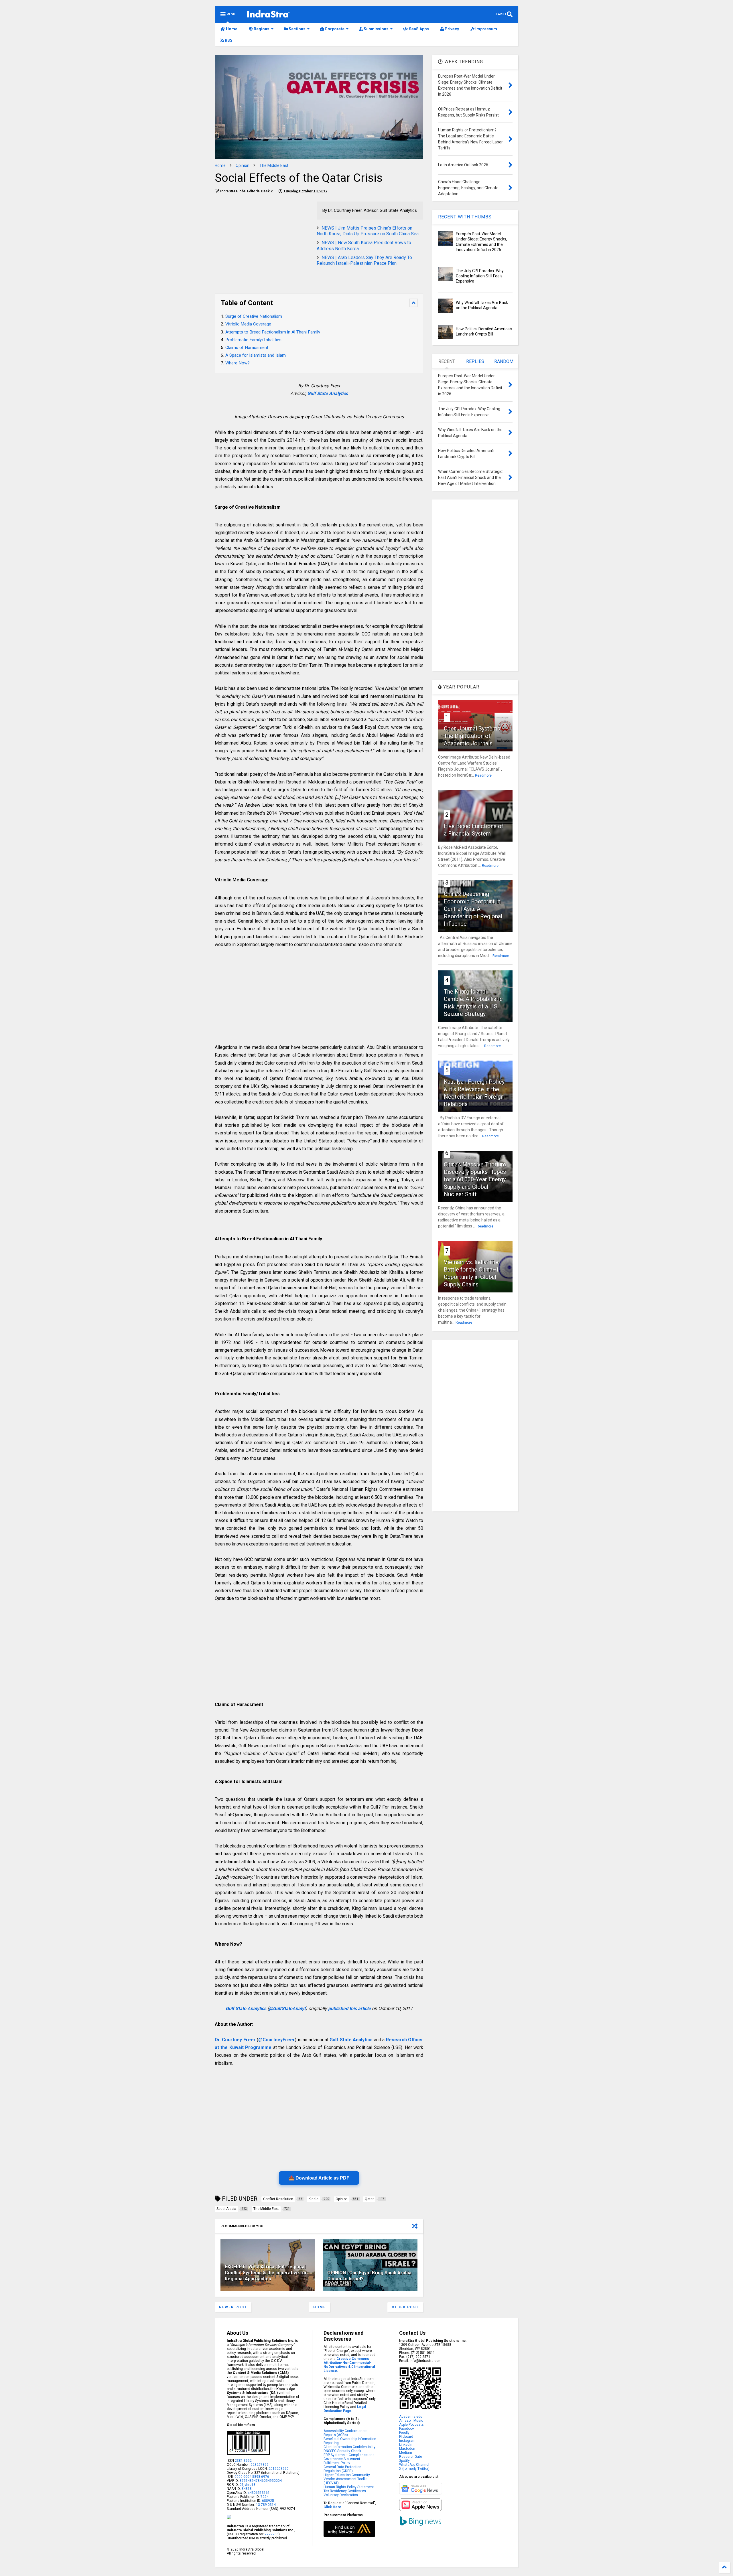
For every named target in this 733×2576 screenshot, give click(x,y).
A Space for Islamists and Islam (256, 355)
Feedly (404, 2433)
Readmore (483, 775)
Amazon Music (411, 2421)
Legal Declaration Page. (345, 2409)
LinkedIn (406, 2445)
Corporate (334, 29)
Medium (406, 2453)
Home (231, 29)
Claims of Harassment (247, 348)
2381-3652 (243, 2461)
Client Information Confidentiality (349, 2447)
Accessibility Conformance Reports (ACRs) (345, 2433)
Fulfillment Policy (337, 2463)
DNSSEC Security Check (342, 2451)
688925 (268, 2501)
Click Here (332, 2507)
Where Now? (238, 363)
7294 (264, 2497)
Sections (297, 29)
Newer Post (233, 2307)
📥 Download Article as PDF (319, 2178)
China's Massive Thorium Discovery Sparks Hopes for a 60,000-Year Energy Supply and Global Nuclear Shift (475, 1179)
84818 (247, 2489)
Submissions (376, 29)
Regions (261, 29)
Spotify (404, 2461)
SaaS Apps (418, 29)
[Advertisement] (263, 242)
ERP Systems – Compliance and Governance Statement (349, 2457)
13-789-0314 (266, 2505)
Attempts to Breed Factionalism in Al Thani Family (273, 332)
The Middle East (274, 165)
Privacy (451, 29)
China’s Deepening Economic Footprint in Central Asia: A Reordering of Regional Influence (473, 909)
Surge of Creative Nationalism (254, 316)
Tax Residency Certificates (345, 2491)
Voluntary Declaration (341, 2495)
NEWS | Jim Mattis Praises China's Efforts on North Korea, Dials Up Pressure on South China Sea (368, 231)
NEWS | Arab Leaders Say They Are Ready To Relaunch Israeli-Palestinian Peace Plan (364, 260)
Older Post (405, 2307)
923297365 (260, 2465)
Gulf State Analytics (328, 393)
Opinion (243, 165)
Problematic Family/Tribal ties (253, 340)
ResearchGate (411, 2457)
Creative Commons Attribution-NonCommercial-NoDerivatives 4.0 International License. (349, 2365)
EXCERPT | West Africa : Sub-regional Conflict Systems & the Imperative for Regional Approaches (266, 2273)
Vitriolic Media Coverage (248, 324)
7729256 (272, 2534)
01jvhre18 (248, 2485)
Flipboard (406, 2437)
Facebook (407, 2429)
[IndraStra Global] (268, 15)
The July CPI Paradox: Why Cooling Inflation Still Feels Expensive (480, 276)
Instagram (407, 2441)
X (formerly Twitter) (414, 2469)
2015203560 (279, 2469)
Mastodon (407, 2449)
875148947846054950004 (261, 2481)
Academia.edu (411, 2417)
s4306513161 (259, 2493)
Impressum (486, 29)
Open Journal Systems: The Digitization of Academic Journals (473, 736)
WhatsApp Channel (414, 2465)
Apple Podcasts (411, 2425)
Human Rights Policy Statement (349, 2487)
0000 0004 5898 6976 (252, 2477)
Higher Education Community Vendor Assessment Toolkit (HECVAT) (347, 2479)
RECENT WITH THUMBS (465, 217)
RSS (228, 40)
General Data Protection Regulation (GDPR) (342, 2469)
